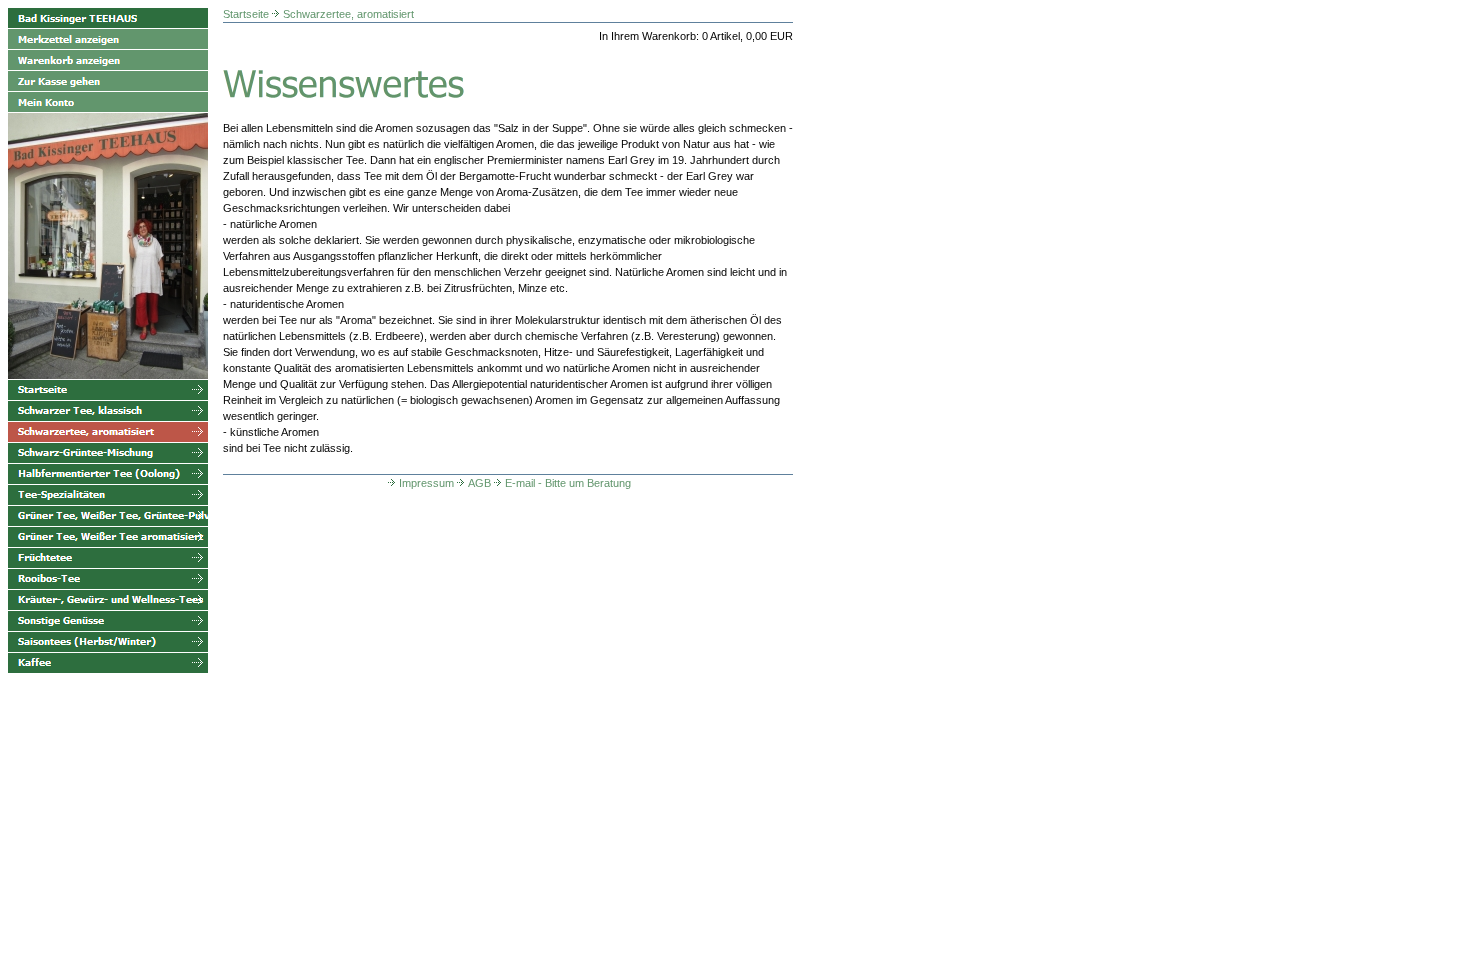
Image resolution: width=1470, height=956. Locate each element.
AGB (479, 483)
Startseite (246, 14)
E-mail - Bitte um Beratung (568, 483)
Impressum (426, 483)
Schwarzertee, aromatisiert (348, 14)
